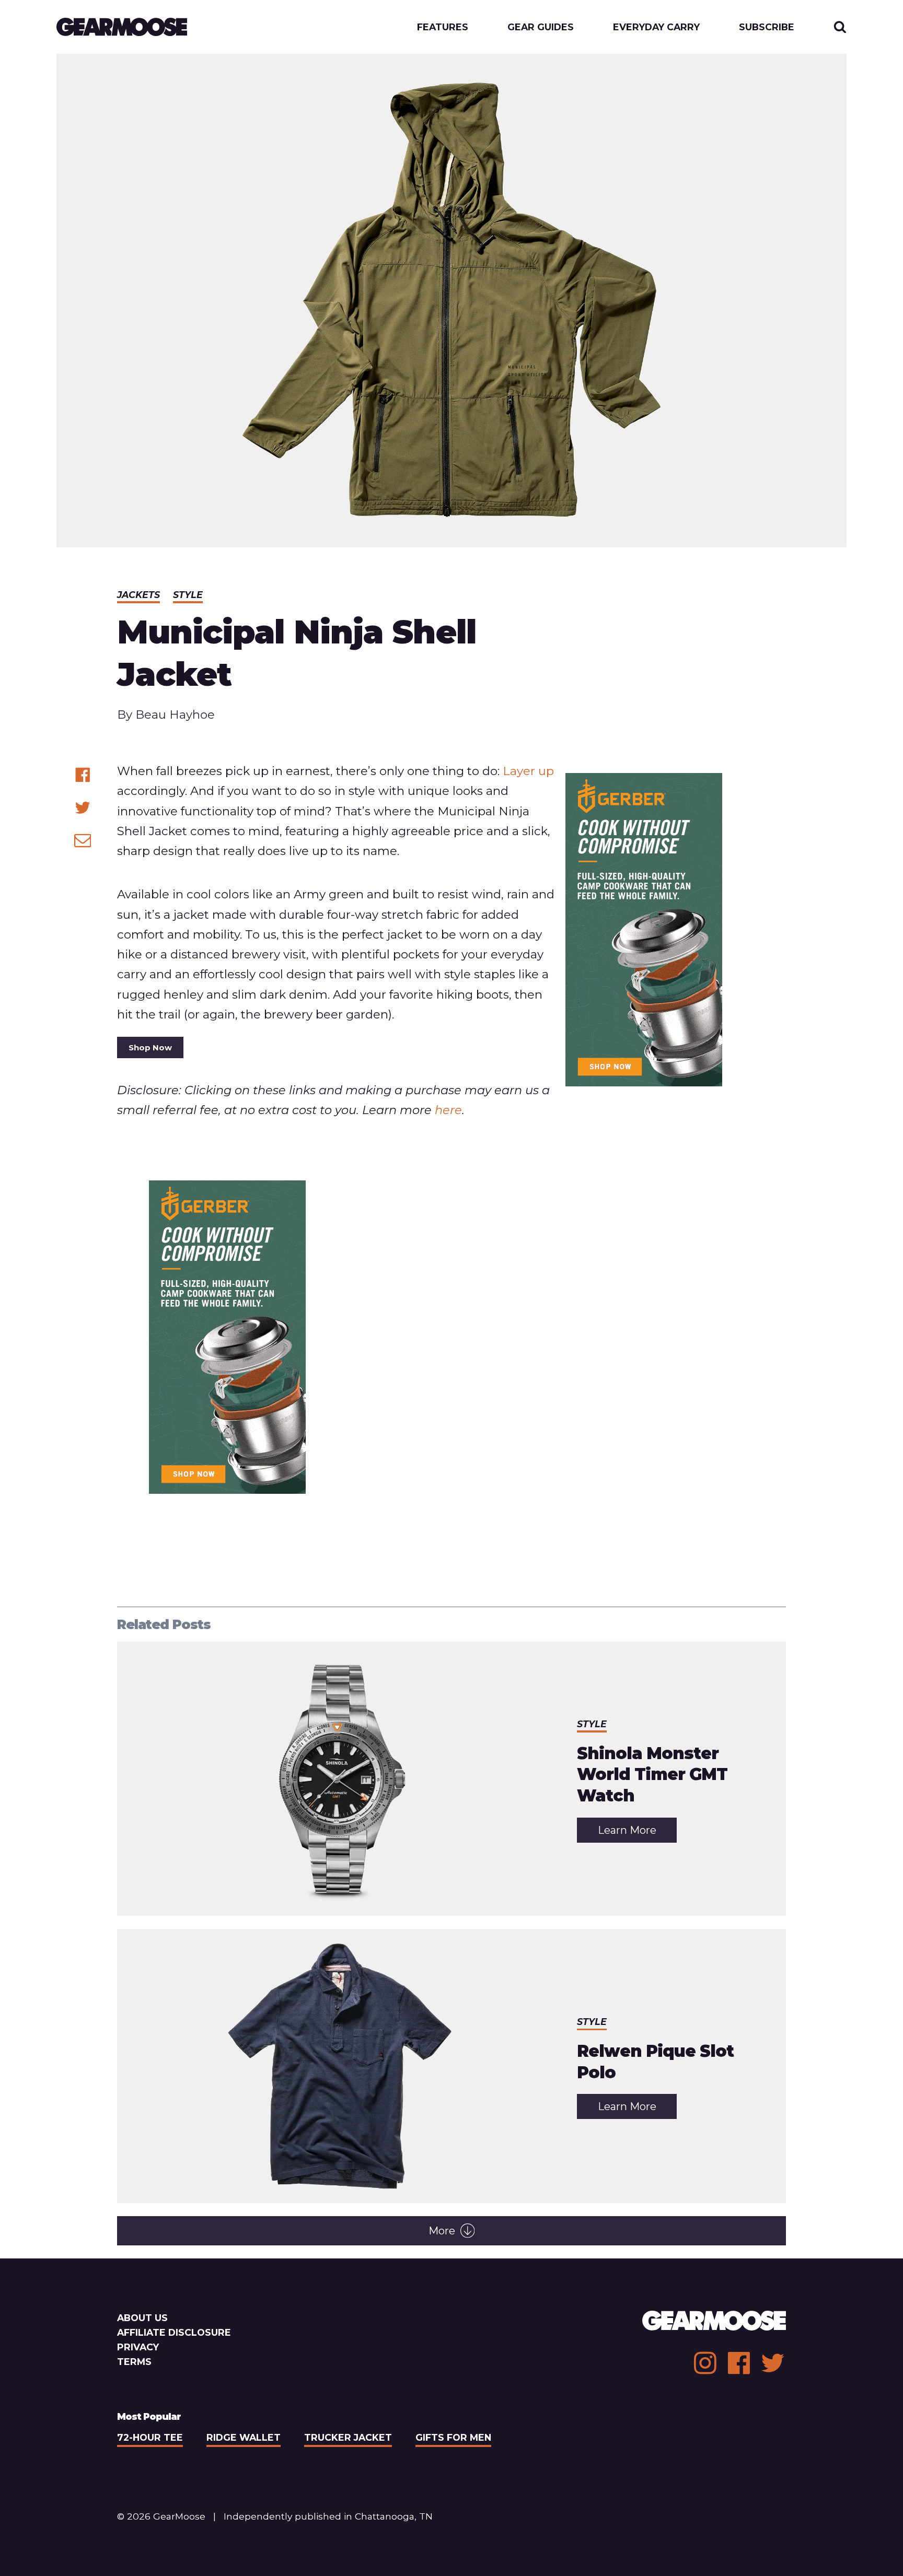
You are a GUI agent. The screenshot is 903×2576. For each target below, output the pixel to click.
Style (188, 595)
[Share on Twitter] (83, 808)
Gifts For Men (453, 2437)
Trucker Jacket (348, 2437)
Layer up (528, 771)
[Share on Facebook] (83, 775)
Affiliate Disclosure (174, 2332)
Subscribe (767, 27)
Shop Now (150, 1047)
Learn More (637, 1833)
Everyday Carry (656, 27)
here (448, 1110)
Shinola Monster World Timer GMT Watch (652, 1775)
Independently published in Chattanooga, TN (328, 2516)
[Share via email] (83, 840)
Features (443, 27)
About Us (142, 2318)
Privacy (138, 2347)
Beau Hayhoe (175, 715)
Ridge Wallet (244, 2437)
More (442, 2231)
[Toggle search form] (840, 27)
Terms (134, 2362)
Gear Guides (541, 27)
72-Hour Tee (150, 2437)
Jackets (138, 595)
